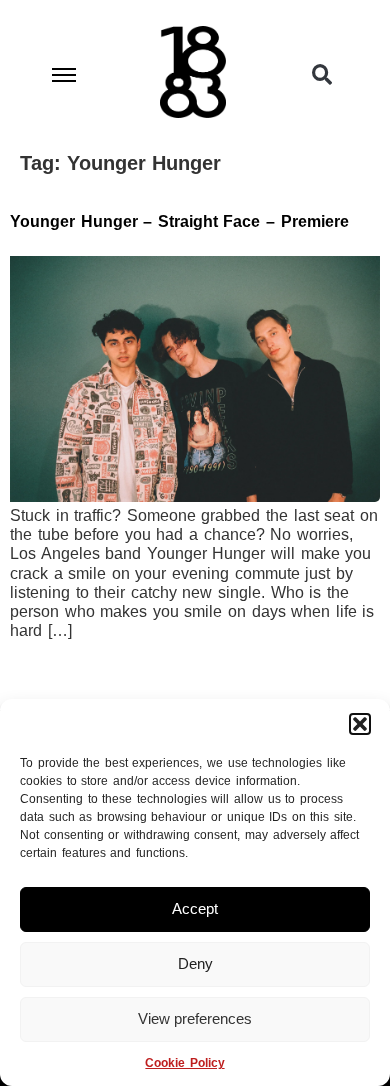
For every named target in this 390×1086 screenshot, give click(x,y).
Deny (195, 963)
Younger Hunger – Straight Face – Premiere (179, 221)
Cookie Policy (184, 1063)
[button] (360, 724)
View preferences (195, 1018)
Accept (195, 908)
